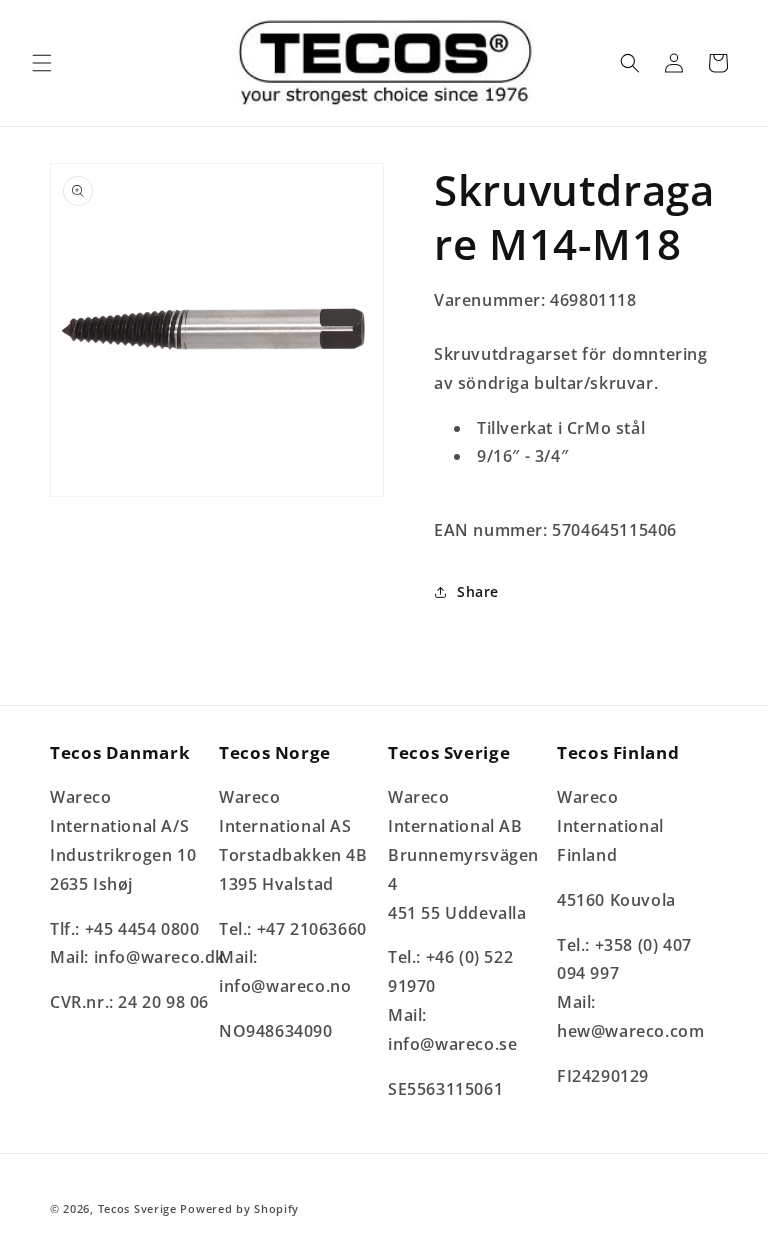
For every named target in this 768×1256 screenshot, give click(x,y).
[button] (42, 63)
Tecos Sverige (137, 1208)
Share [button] (478, 591)
